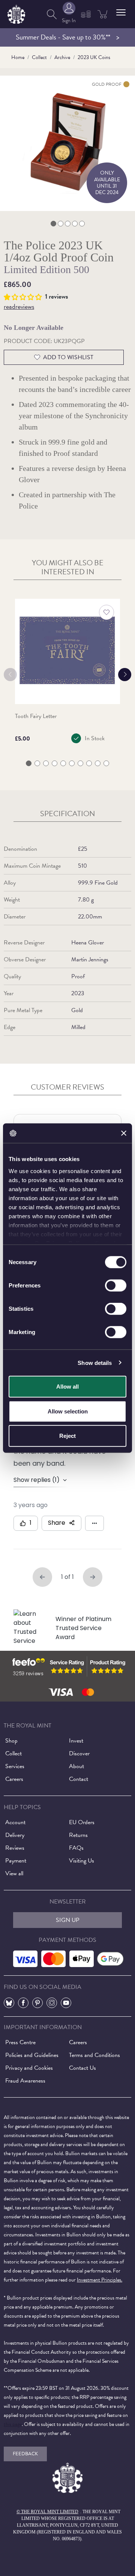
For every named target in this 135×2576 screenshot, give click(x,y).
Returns (78, 1835)
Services (15, 1766)
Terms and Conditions (94, 2055)
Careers (14, 1779)
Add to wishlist (68, 357)
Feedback (25, 2454)
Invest (76, 1741)
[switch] (116, 1286)
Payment (16, 1861)
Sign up (68, 1920)
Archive (62, 57)
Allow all (67, 1387)
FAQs (76, 1848)
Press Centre (20, 2042)
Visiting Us (82, 1861)
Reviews (15, 1848)
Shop (11, 1741)
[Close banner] (124, 1133)
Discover (79, 1753)
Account (15, 1822)
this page (13, 2424)
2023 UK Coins (94, 57)
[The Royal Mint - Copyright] (16, 13)
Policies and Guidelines (32, 2055)
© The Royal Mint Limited (47, 2512)
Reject (67, 1436)
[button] (121, 12)
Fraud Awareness (25, 2081)
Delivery (15, 1835)
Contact (79, 1779)
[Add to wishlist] (106, 612)
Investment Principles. (100, 2280)
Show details (95, 1362)
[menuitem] (52, 14)
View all (14, 1873)
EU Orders (82, 1822)
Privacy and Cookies (29, 2068)
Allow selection (68, 1411)
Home (18, 57)
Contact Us (82, 2068)
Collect (39, 57)
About (76, 1766)
